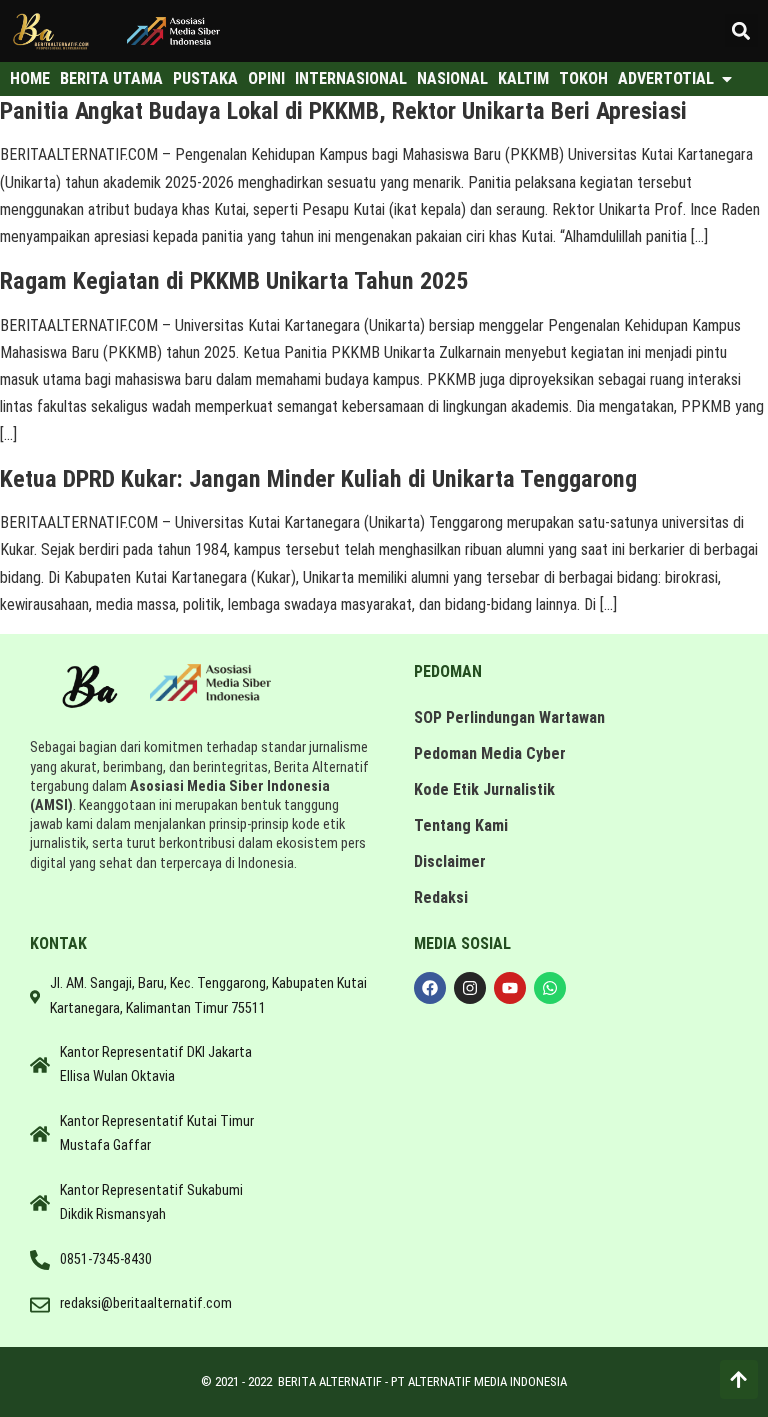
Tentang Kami (461, 825)
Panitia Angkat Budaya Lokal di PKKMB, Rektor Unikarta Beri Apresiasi (343, 111)
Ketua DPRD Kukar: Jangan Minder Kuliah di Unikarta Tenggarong (318, 479)
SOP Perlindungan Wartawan (509, 717)
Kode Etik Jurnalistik (484, 789)
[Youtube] (510, 988)
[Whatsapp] (550, 988)
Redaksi (441, 897)
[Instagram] (470, 988)
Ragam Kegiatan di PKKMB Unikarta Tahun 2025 (234, 281)
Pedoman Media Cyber (490, 753)
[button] (741, 30)
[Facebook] (430, 988)
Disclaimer (450, 861)
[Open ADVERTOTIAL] (727, 79)
